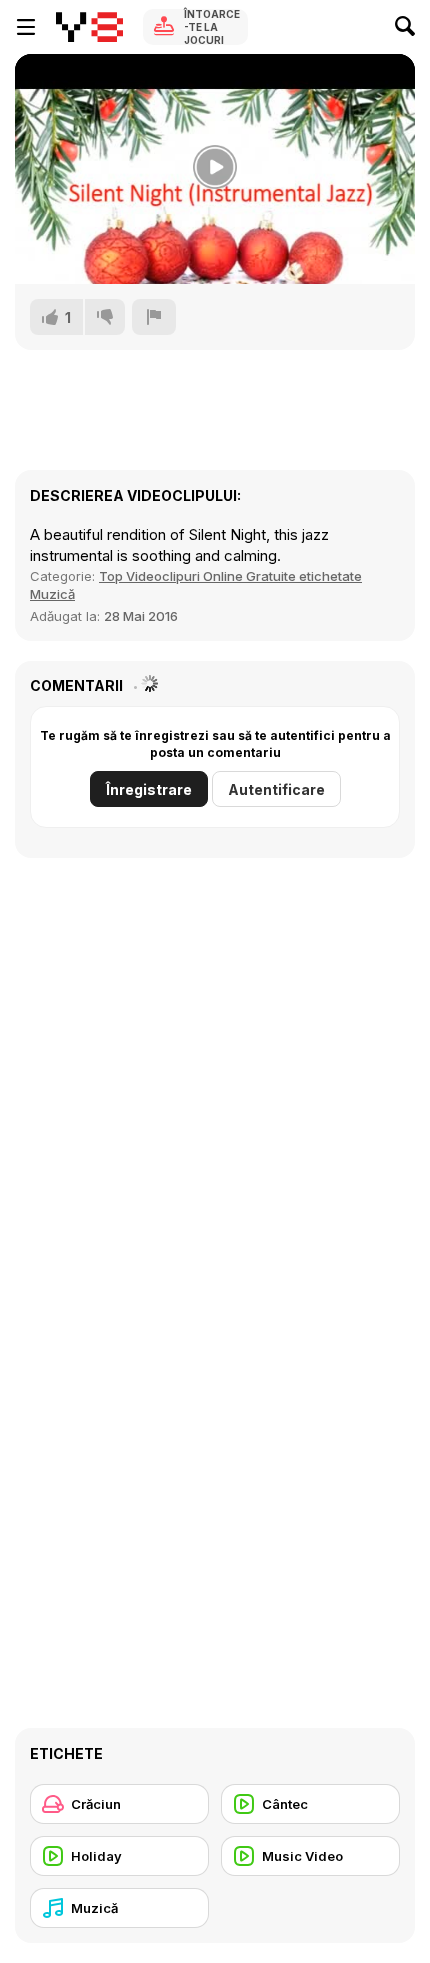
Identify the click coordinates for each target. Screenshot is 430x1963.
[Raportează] (154, 317)
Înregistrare (149, 789)
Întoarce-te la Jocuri (212, 27)
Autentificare (276, 789)
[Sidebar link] (26, 27)
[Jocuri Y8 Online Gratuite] (89, 27)
